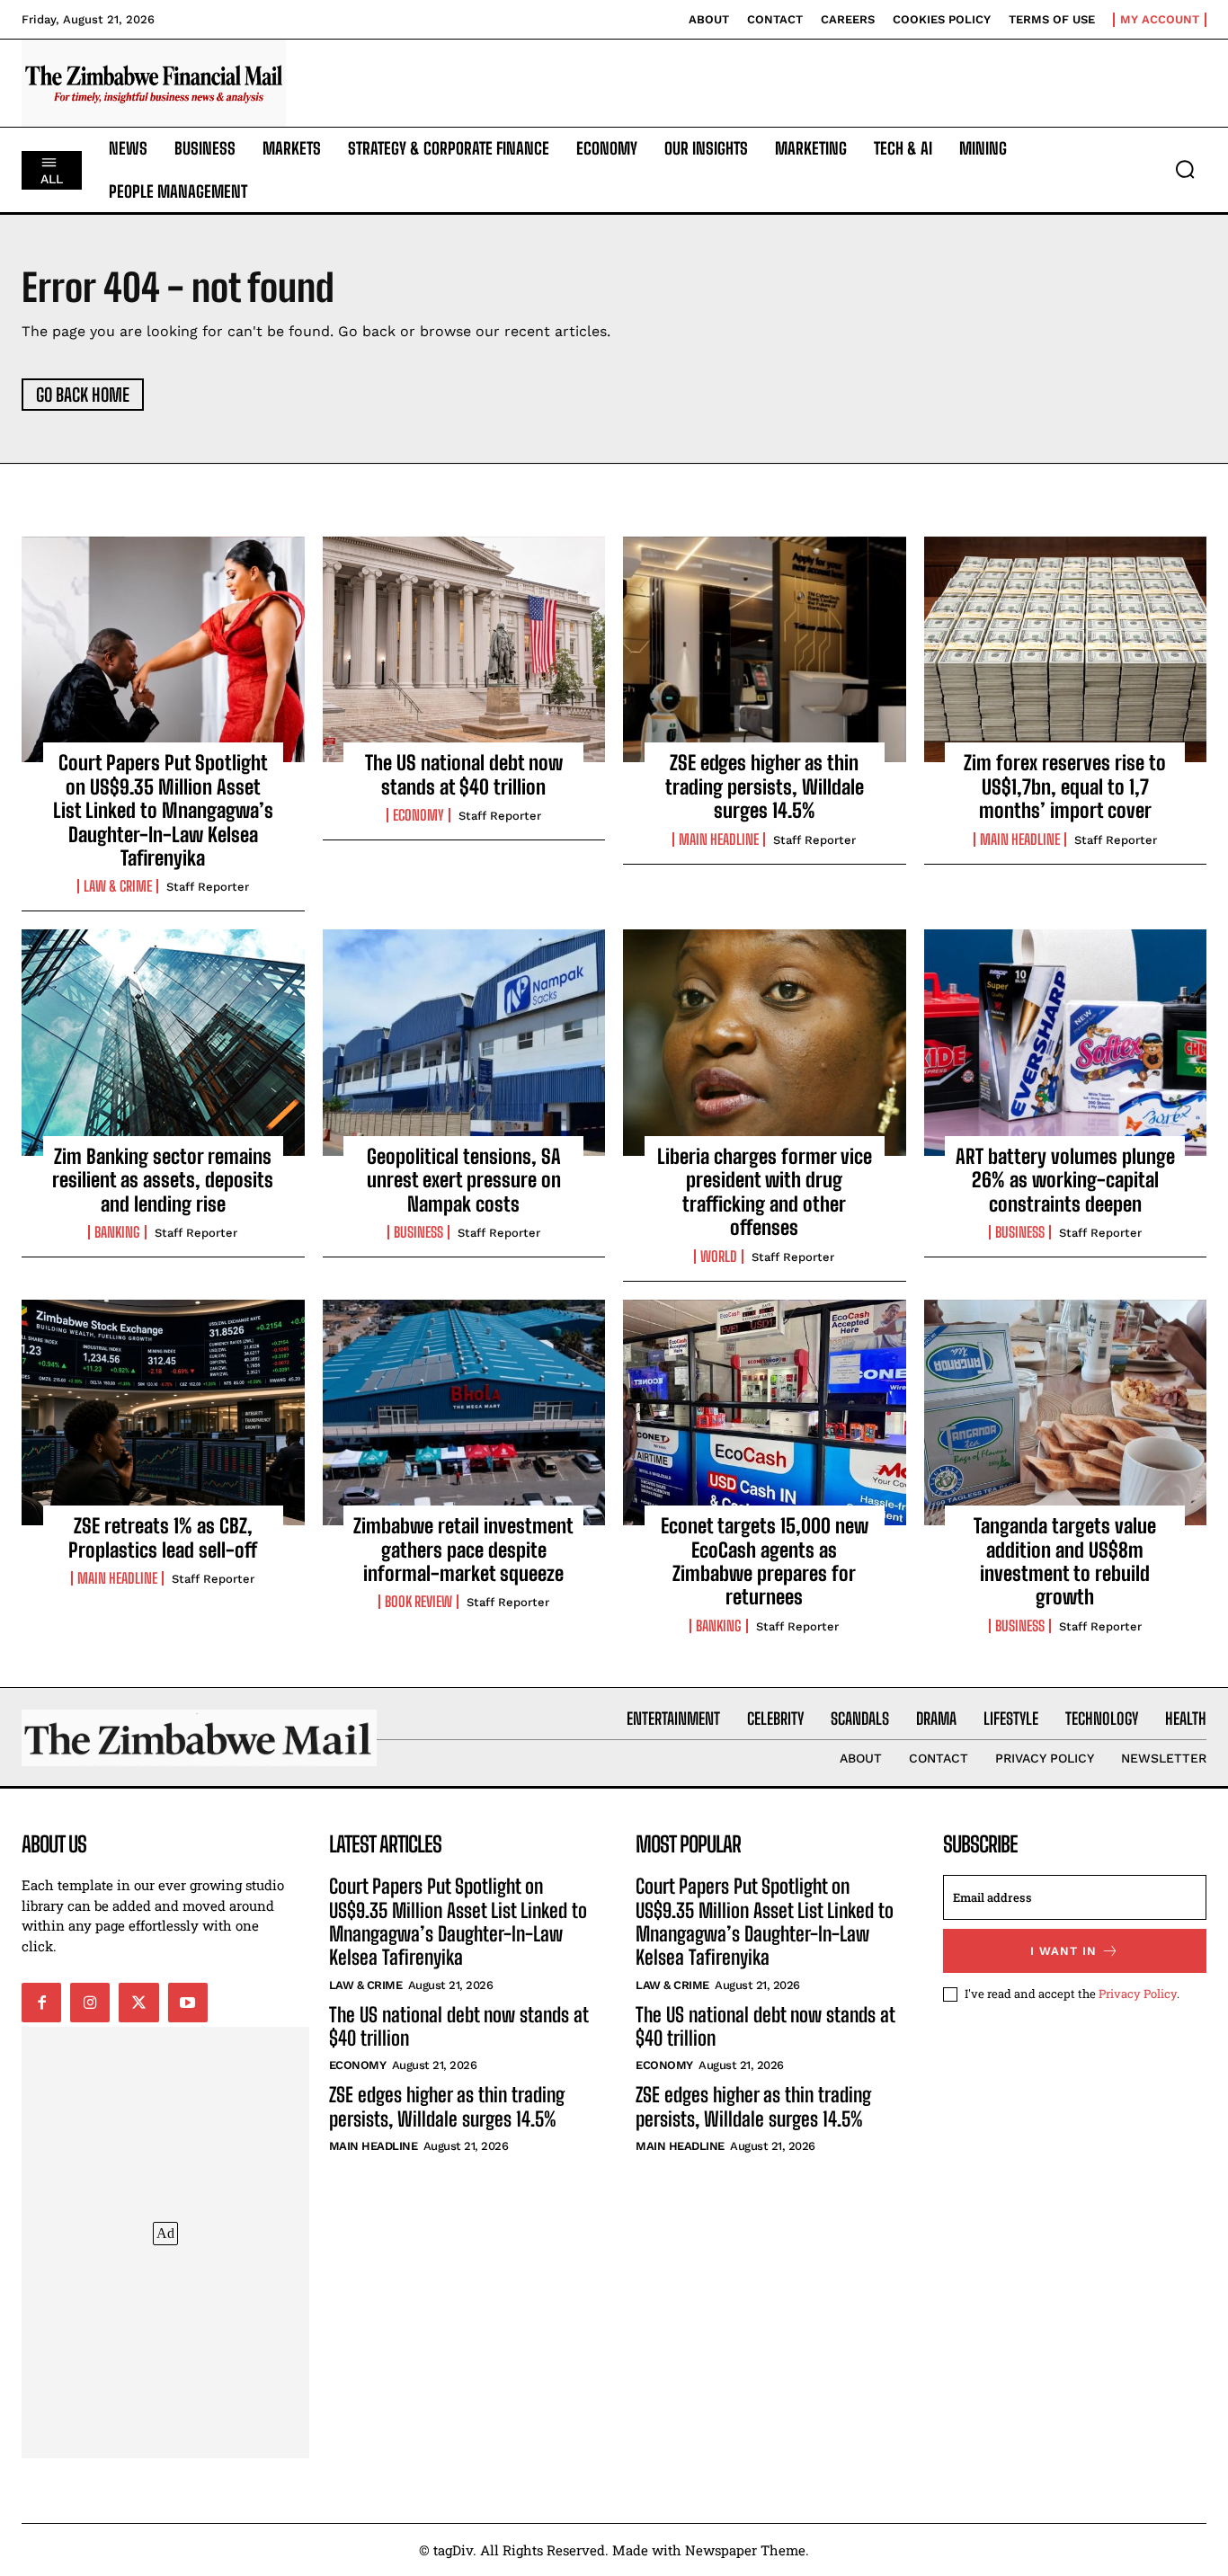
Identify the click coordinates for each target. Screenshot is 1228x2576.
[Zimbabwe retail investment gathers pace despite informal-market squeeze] (464, 1413)
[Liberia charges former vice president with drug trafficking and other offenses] (765, 1043)
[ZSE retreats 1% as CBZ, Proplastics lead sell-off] (163, 1413)
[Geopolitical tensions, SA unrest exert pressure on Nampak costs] (464, 1043)
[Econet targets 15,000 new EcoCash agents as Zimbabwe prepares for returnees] (765, 1413)
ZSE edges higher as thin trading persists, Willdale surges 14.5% (765, 786)
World (719, 1257)
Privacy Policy (1138, 1994)
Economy (418, 815)
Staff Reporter (208, 887)
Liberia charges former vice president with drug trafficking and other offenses (765, 1192)
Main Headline (719, 839)
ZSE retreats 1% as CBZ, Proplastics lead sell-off (163, 1537)
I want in (1063, 1951)
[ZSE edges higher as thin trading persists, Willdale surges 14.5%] (765, 650)
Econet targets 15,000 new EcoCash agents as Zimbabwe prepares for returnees (765, 1561)
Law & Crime (118, 886)
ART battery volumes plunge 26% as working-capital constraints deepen (1065, 1180)
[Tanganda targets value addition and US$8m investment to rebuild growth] (1066, 1413)
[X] (138, 2003)
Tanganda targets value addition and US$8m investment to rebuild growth (1065, 1561)
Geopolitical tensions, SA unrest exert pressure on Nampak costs (464, 1180)
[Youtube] (188, 2003)
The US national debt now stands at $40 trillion (464, 774)
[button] (1185, 169)
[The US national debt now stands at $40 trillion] (464, 650)
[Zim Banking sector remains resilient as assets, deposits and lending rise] (163, 1043)
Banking (117, 1232)
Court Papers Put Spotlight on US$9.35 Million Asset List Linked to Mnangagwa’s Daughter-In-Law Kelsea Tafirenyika (163, 810)
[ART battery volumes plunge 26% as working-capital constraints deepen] (1066, 1043)
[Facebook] (41, 2003)
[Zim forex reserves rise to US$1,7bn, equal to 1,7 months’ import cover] (1066, 650)
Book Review (418, 1602)
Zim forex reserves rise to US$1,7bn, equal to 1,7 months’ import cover (1065, 786)
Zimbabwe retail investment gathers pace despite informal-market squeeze (463, 1550)
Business (418, 1232)
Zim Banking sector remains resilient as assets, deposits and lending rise (163, 1180)
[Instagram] (90, 2003)
